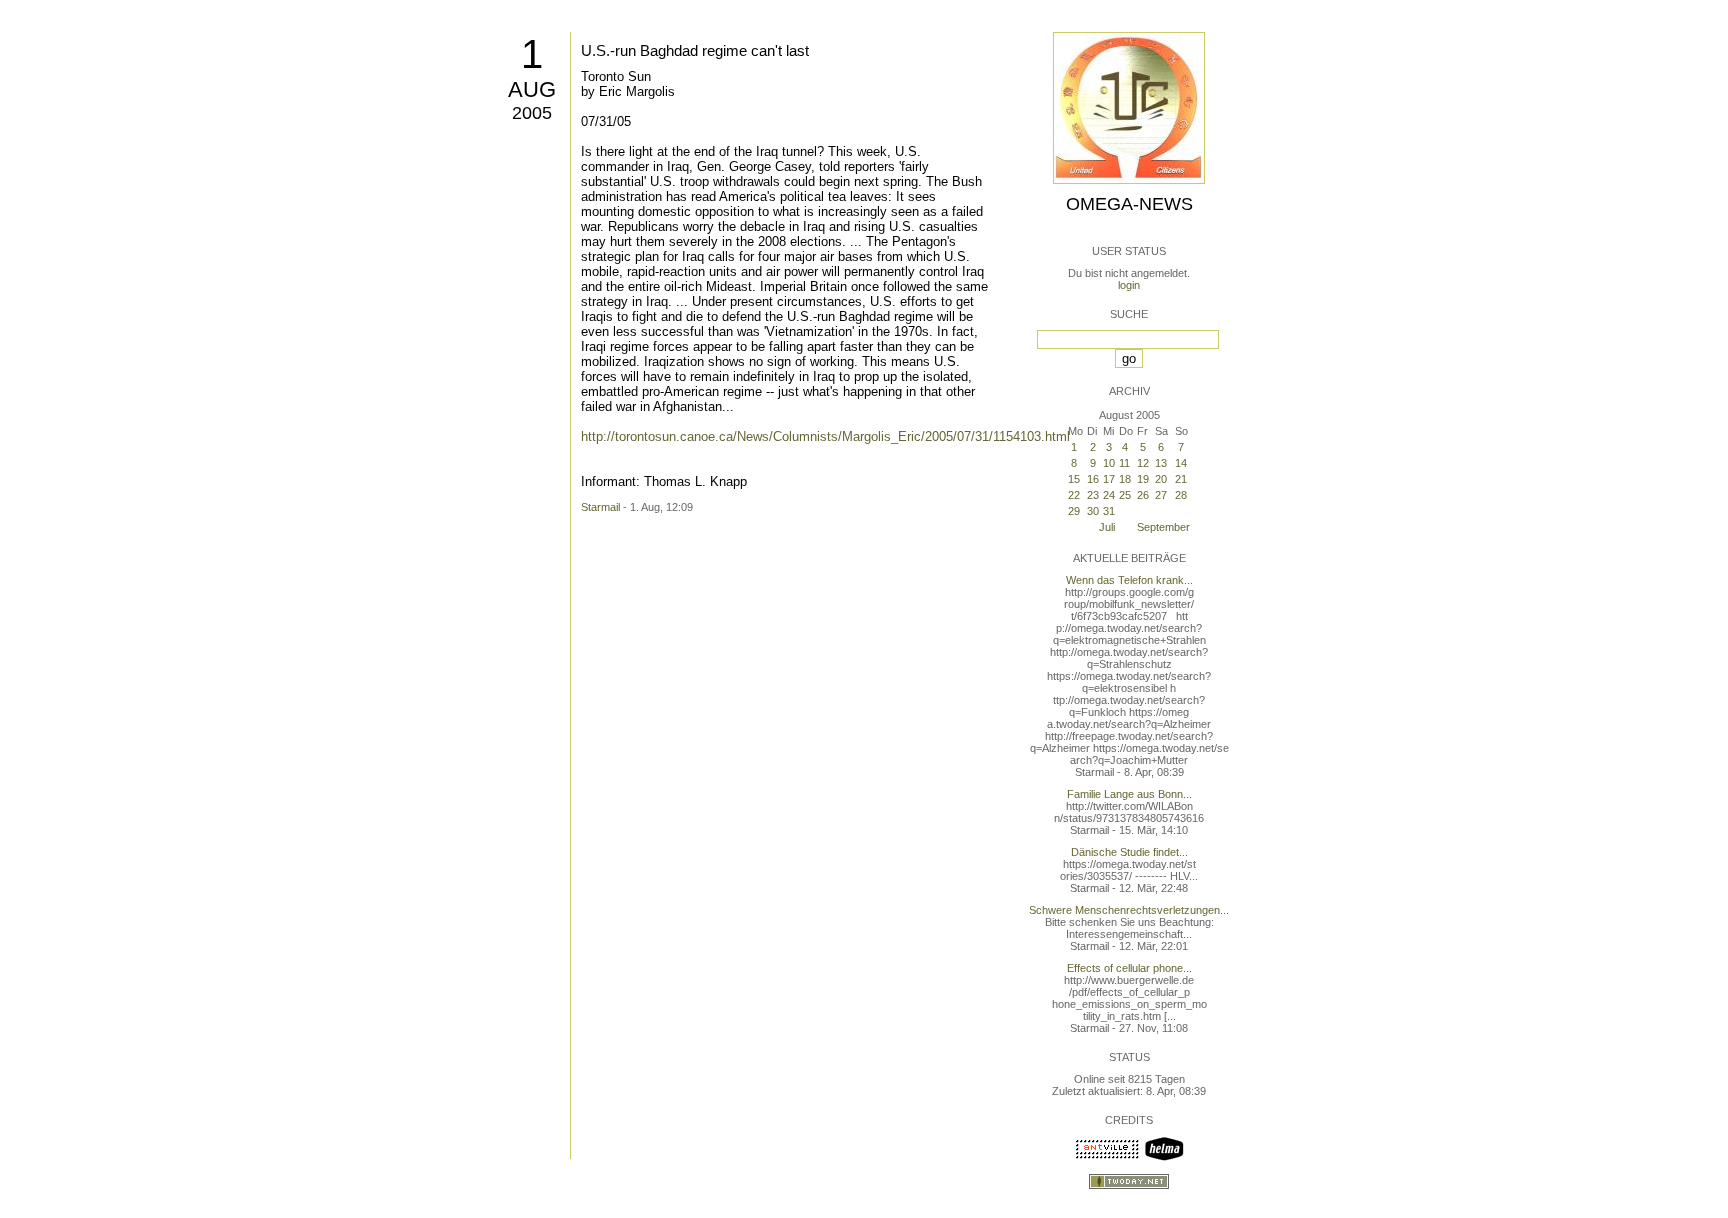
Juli (1107, 527)
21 (1181, 479)
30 (1093, 511)
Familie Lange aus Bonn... (1129, 794)
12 (1143, 463)
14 (1181, 463)
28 (1181, 495)
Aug (532, 89)
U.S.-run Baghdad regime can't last (695, 50)
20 (1161, 479)
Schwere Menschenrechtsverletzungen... (1129, 910)
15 (1074, 479)
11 (1124, 463)
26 (1143, 495)
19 (1143, 479)
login (1129, 285)
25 (1125, 495)
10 (1109, 463)
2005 (532, 113)
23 (1093, 495)
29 (1074, 511)
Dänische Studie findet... (1129, 852)
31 (1109, 511)
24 (1109, 495)
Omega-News (1129, 204)
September (1163, 527)
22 (1074, 495)
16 (1093, 479)
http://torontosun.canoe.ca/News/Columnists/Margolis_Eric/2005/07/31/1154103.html (825, 436)
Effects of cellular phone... (1129, 968)
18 (1125, 479)
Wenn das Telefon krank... (1129, 580)
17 (1109, 479)
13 (1161, 463)
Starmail (600, 507)
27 (1161, 495)
